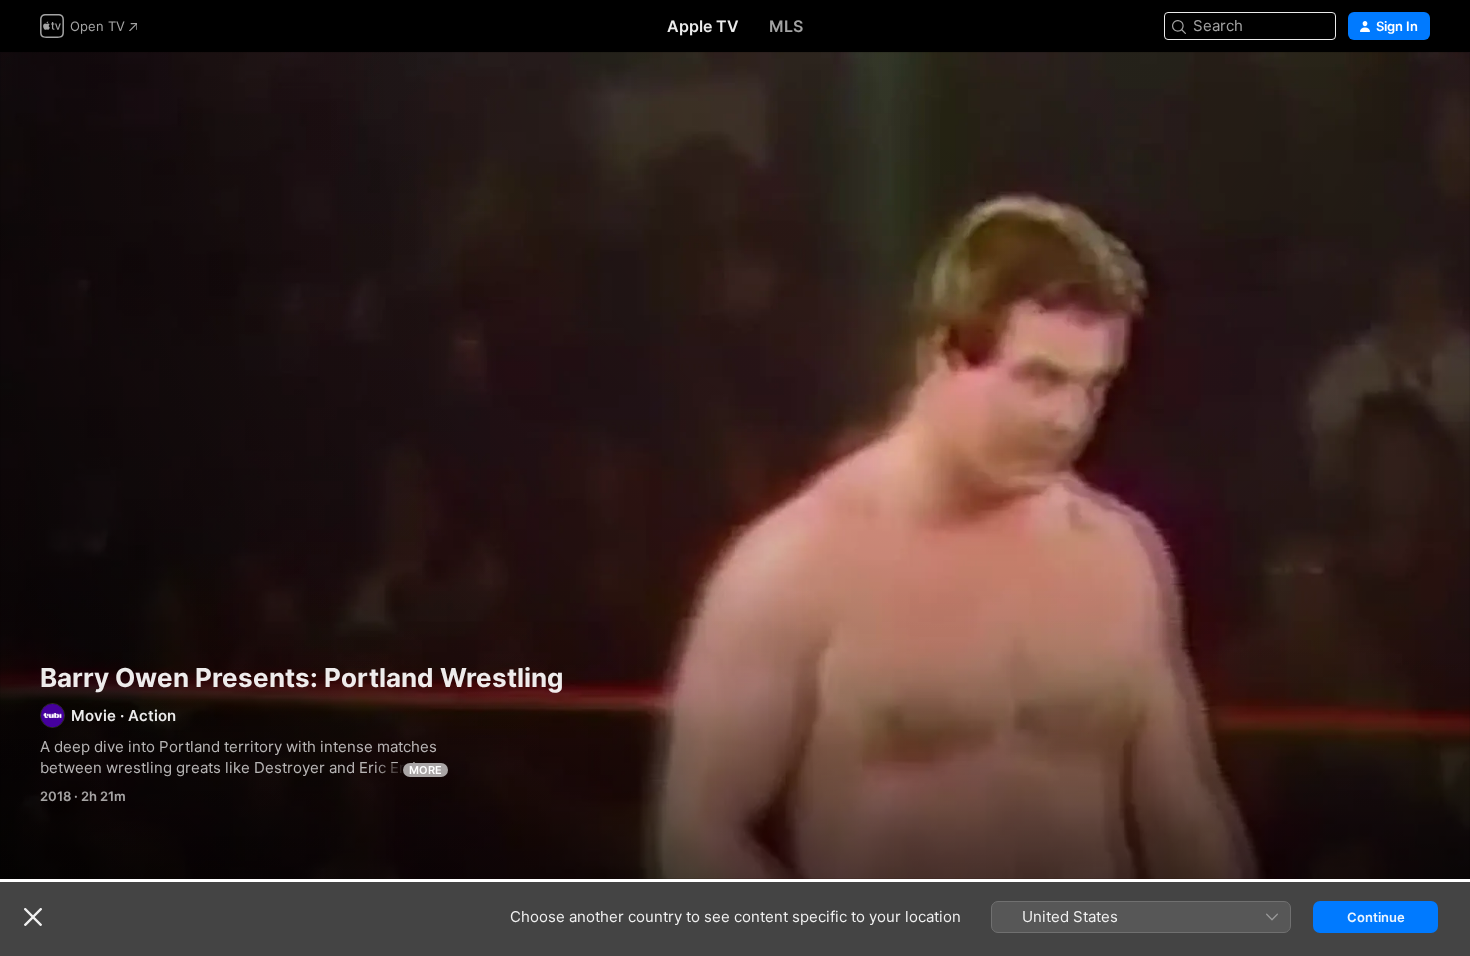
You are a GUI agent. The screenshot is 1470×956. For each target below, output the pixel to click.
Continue (1376, 917)
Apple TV (703, 26)
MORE (425, 770)
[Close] (33, 917)
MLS (786, 26)
